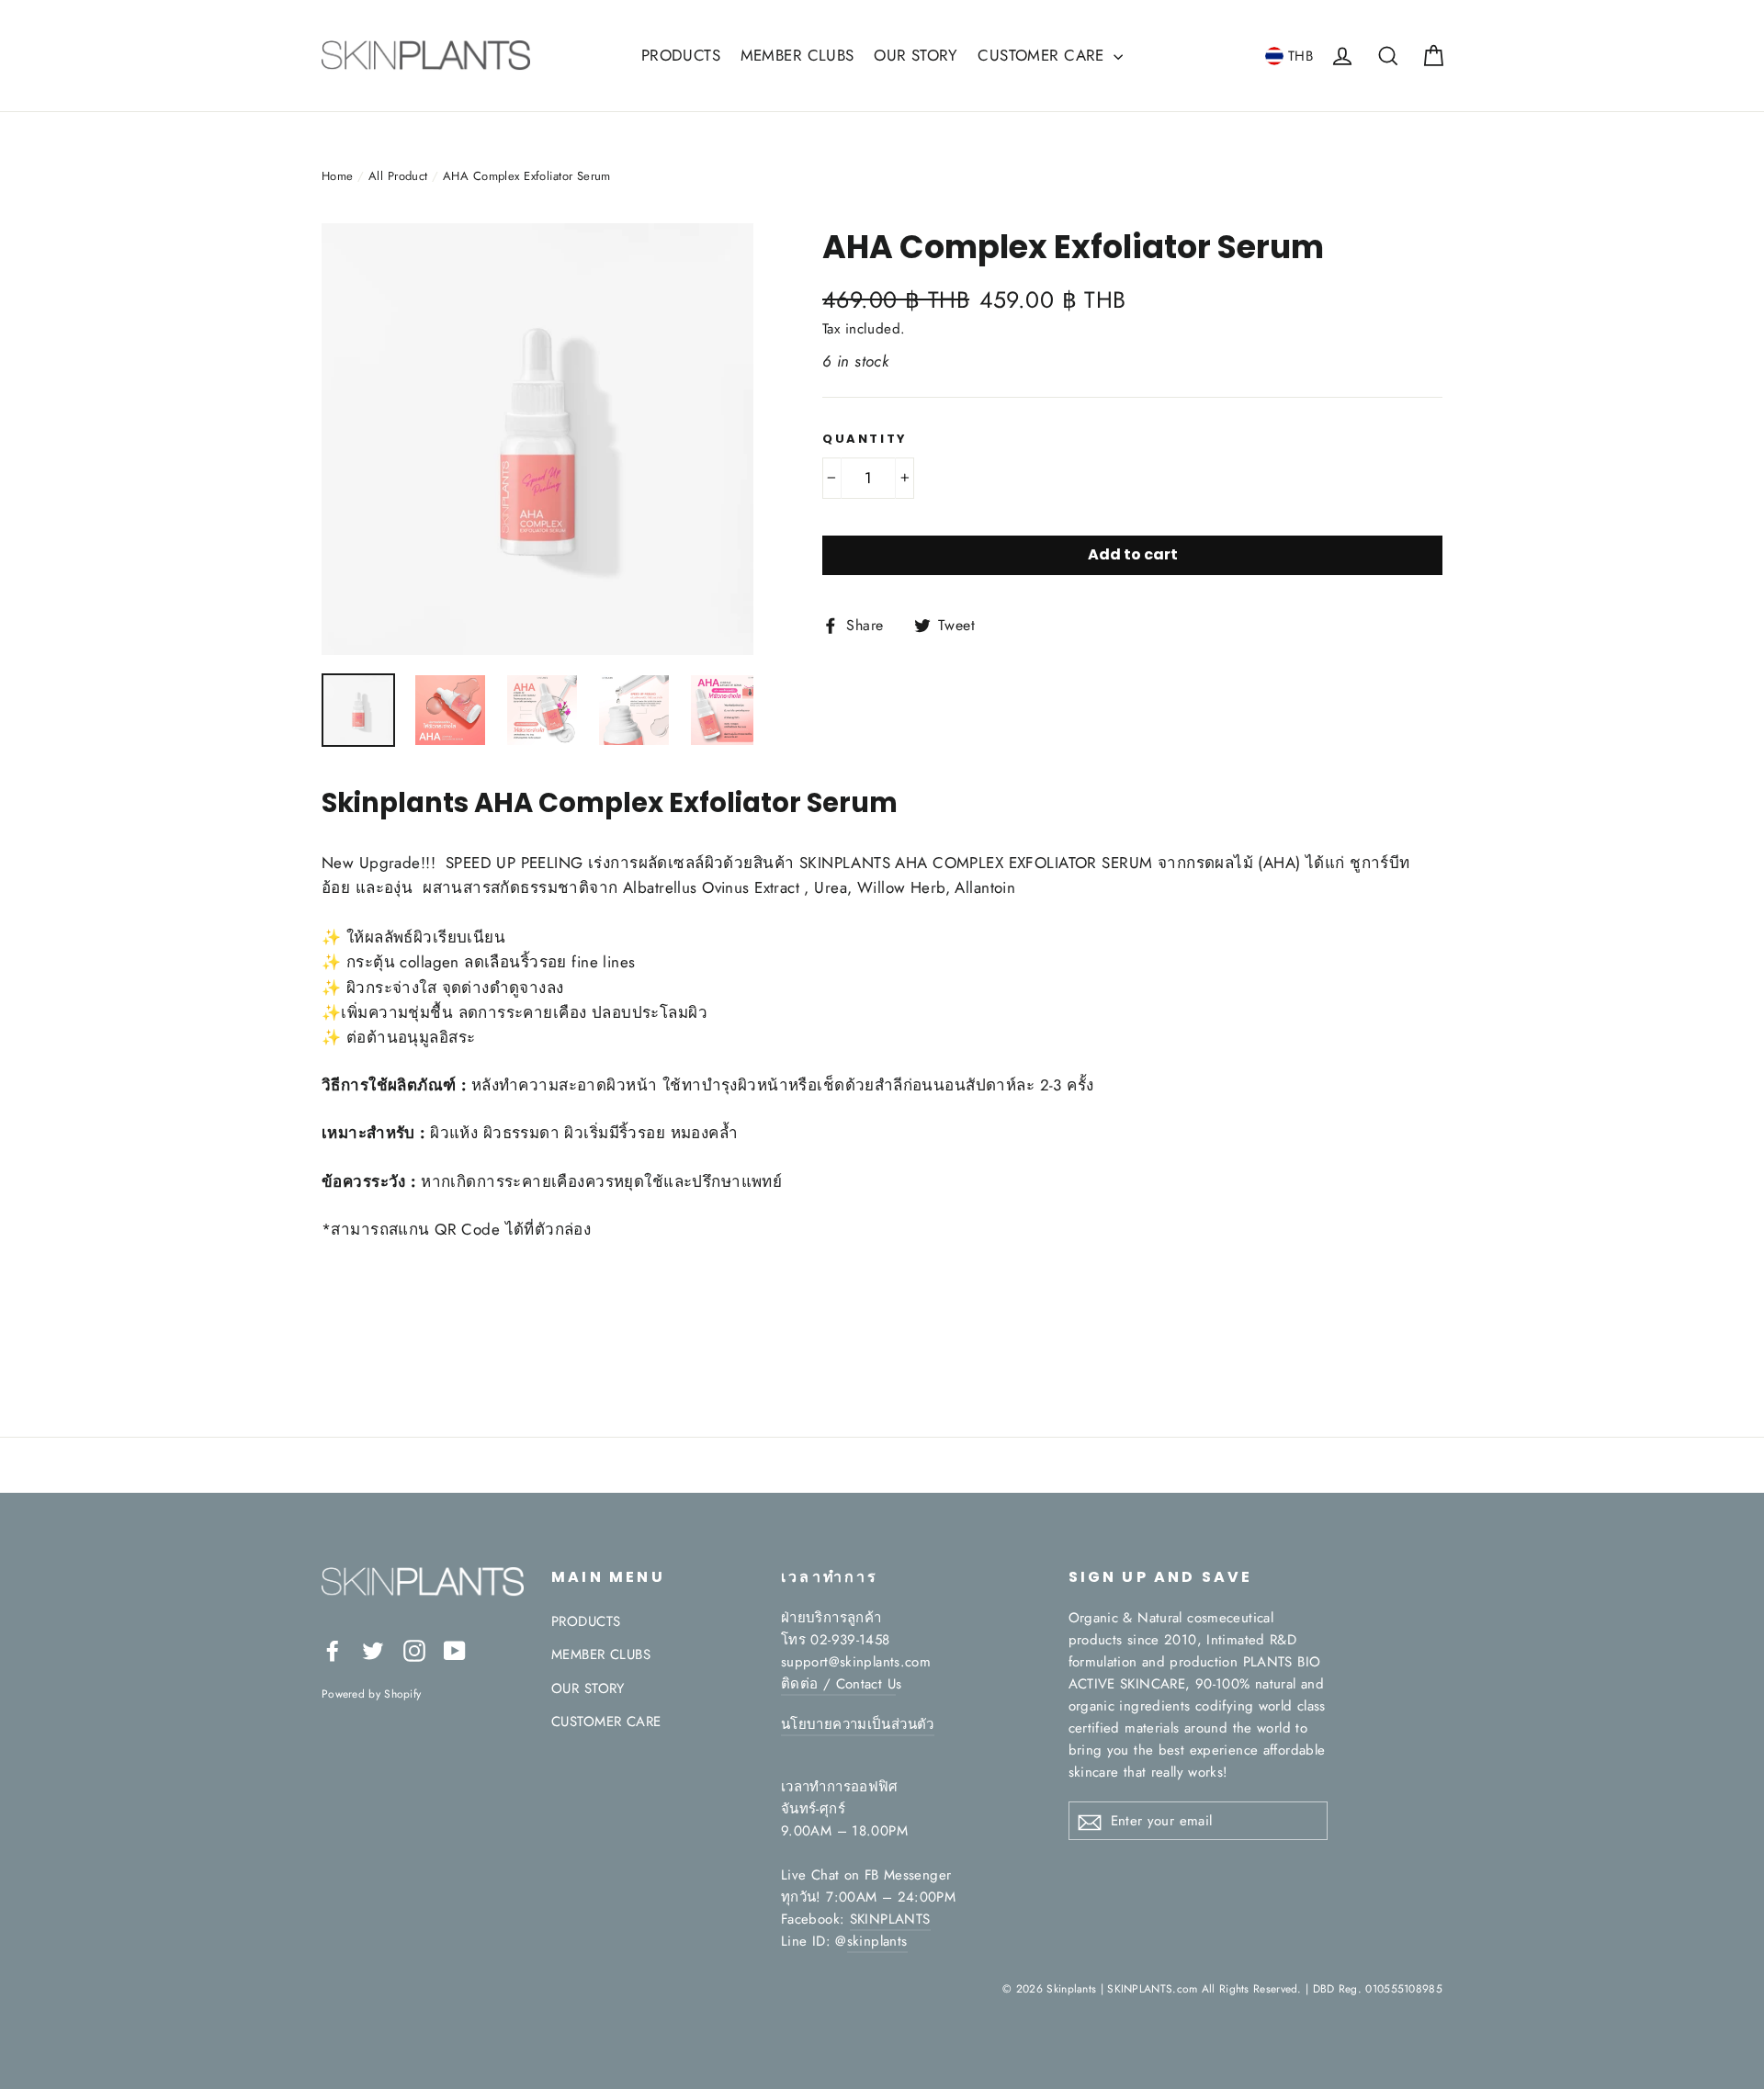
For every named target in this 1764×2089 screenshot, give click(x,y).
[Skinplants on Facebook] (333, 1649)
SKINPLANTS (890, 1919)
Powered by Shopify (371, 1694)
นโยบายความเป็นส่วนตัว (858, 1724)
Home (338, 176)
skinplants (877, 1941)
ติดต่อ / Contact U (838, 1684)
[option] (537, 439)
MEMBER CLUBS (797, 55)
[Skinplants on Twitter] (373, 1649)
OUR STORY (916, 55)
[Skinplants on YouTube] (455, 1649)
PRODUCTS (681, 55)
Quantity (865, 439)
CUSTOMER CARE (1043, 55)
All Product (398, 176)
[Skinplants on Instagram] (414, 1649)
